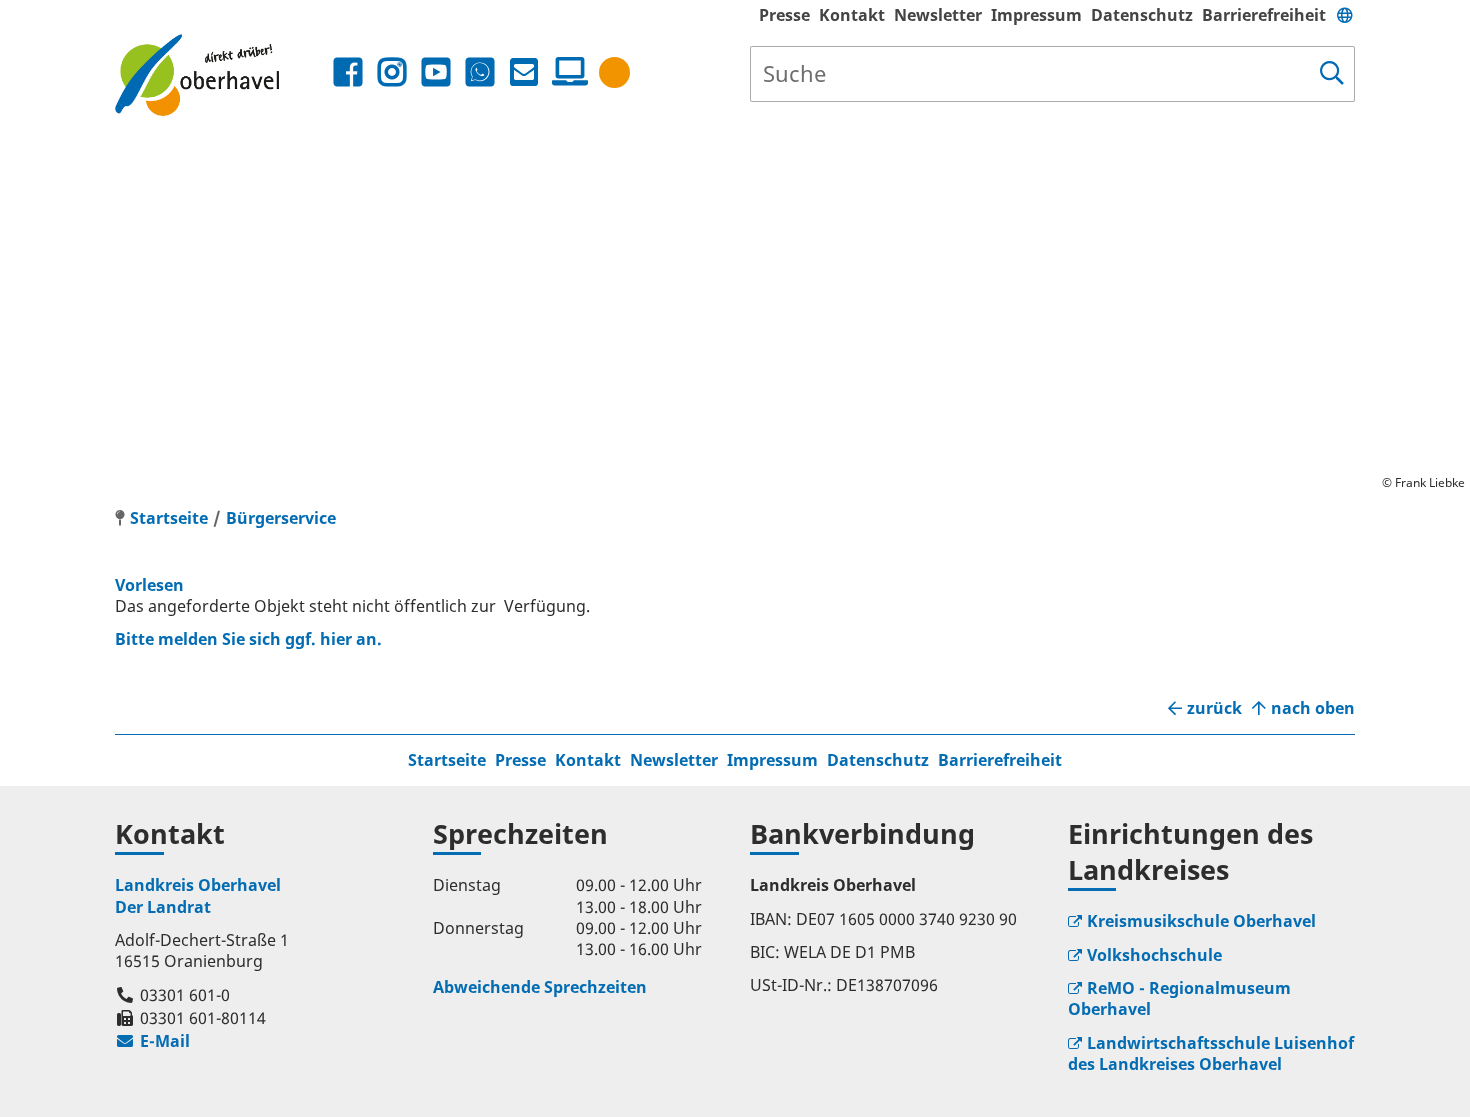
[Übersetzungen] (1345, 15)
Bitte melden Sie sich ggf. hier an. (248, 639)
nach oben (1313, 708)
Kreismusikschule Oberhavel (1201, 921)
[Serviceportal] (566, 72)
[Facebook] (348, 72)
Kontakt (852, 15)
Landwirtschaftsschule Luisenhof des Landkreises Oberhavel (1211, 1053)
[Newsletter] (524, 72)
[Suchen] (1332, 74)
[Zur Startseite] (221, 74)
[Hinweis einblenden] (614, 72)
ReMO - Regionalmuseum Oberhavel (1179, 998)
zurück (1214, 708)
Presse (784, 15)
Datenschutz (1142, 15)
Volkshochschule (1154, 955)
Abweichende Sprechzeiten (540, 987)
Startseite (447, 760)
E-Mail (152, 1041)
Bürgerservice (281, 518)
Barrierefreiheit (1264, 15)
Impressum (1036, 15)
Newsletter (938, 15)
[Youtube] (436, 72)
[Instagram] (392, 72)
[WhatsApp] (480, 72)
